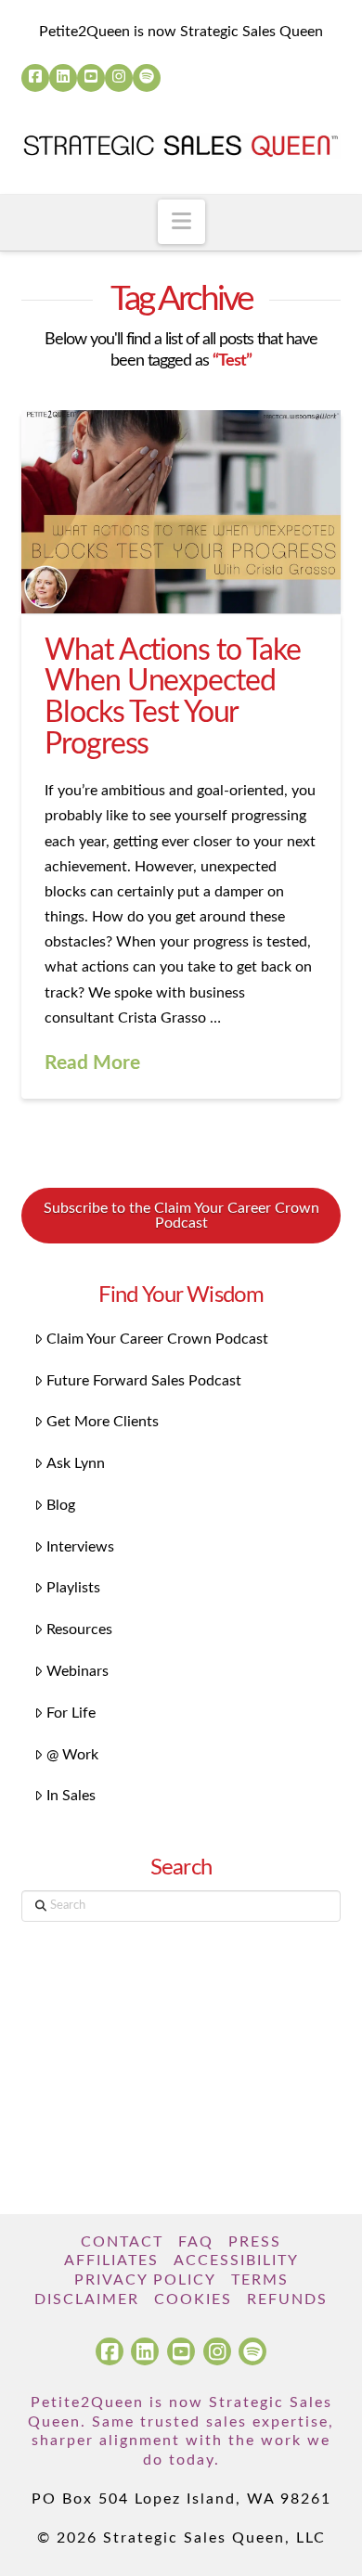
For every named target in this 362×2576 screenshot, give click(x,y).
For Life (71, 1713)
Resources (79, 1629)
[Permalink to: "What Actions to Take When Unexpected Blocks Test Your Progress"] (181, 512)
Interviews (80, 1547)
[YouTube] (91, 78)
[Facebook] (35, 78)
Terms (260, 2280)
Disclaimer (87, 2299)
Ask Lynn (76, 1463)
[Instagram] (119, 78)
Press (255, 2242)
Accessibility (236, 2260)
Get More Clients (103, 1422)
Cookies (193, 2299)
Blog (61, 1505)
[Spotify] (147, 78)
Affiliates (111, 2260)
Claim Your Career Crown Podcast (157, 1339)
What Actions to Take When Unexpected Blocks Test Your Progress (173, 697)
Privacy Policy (145, 2280)
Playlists (73, 1588)
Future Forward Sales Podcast (144, 1381)
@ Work (72, 1755)
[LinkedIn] (63, 78)
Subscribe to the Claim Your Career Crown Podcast (181, 1216)
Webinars (78, 1671)
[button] (181, 222)
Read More (92, 1063)
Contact (122, 2242)
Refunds (287, 2299)
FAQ (196, 2242)
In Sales (71, 1796)
